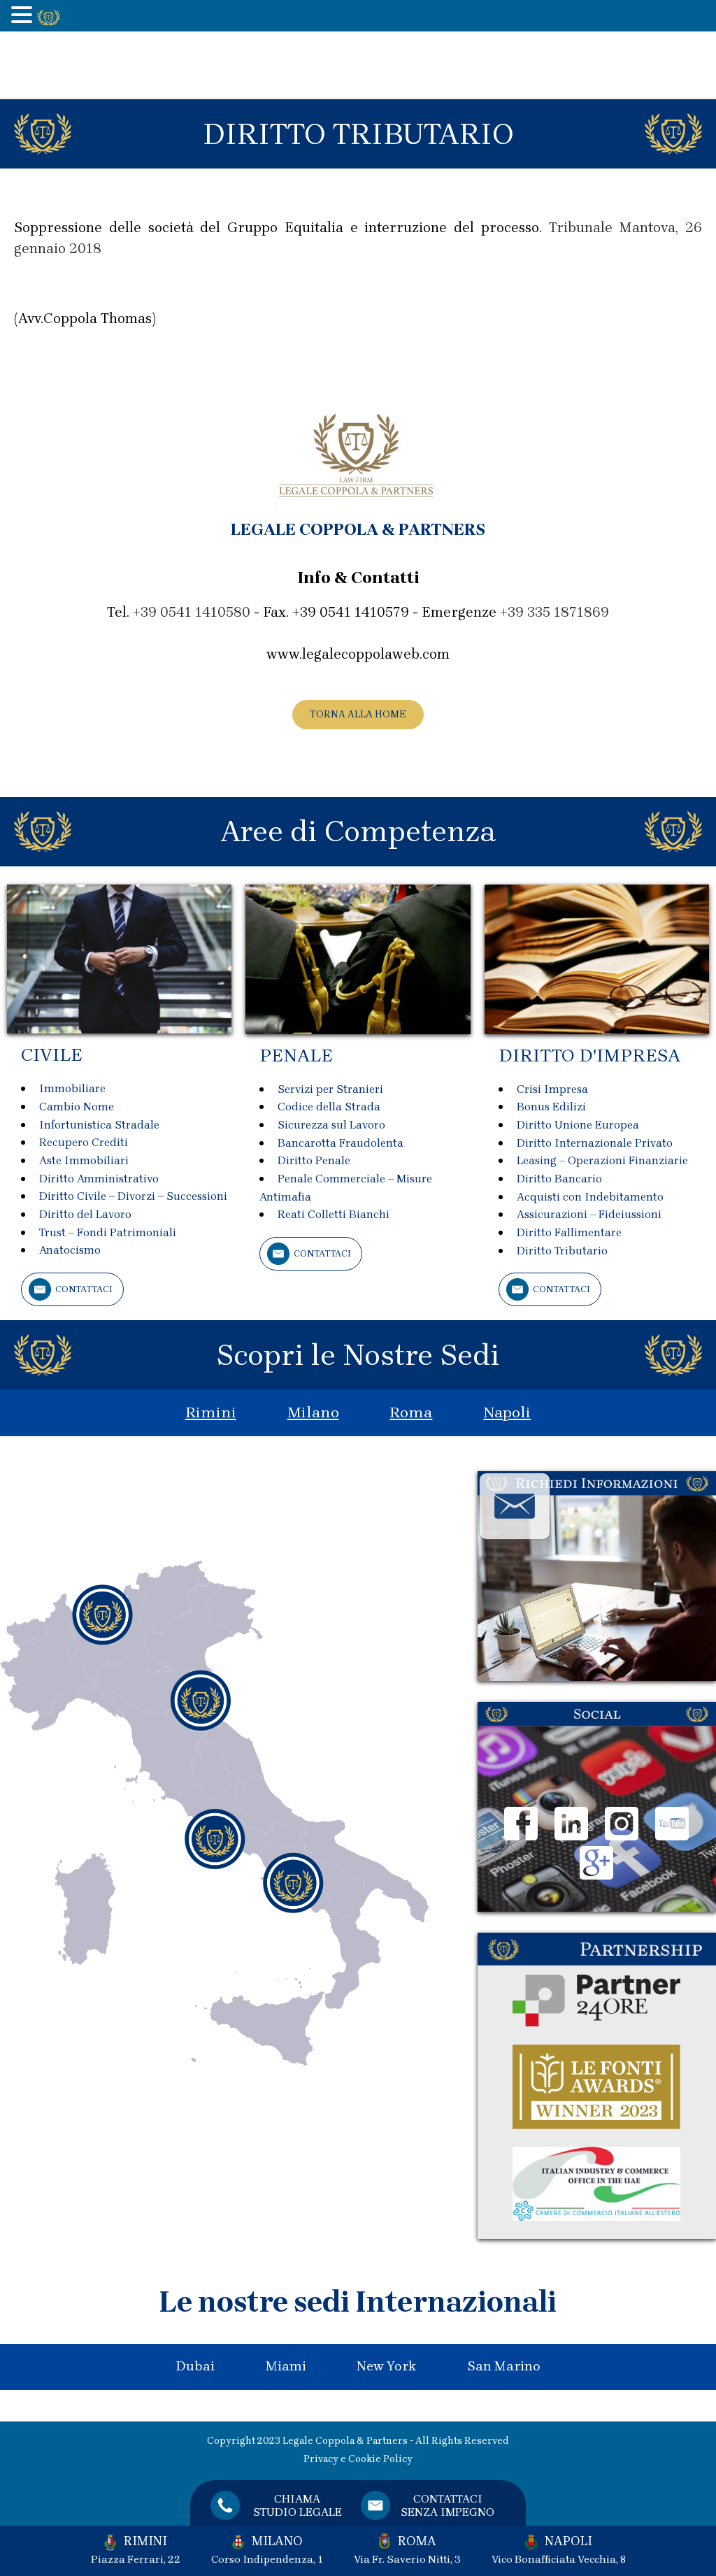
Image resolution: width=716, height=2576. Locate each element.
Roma (411, 1412)
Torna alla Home (358, 714)
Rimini (211, 1412)
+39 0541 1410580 (192, 612)
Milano (313, 1412)
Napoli (507, 1412)
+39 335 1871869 (554, 612)
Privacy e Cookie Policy (358, 2459)
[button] (24, 16)
